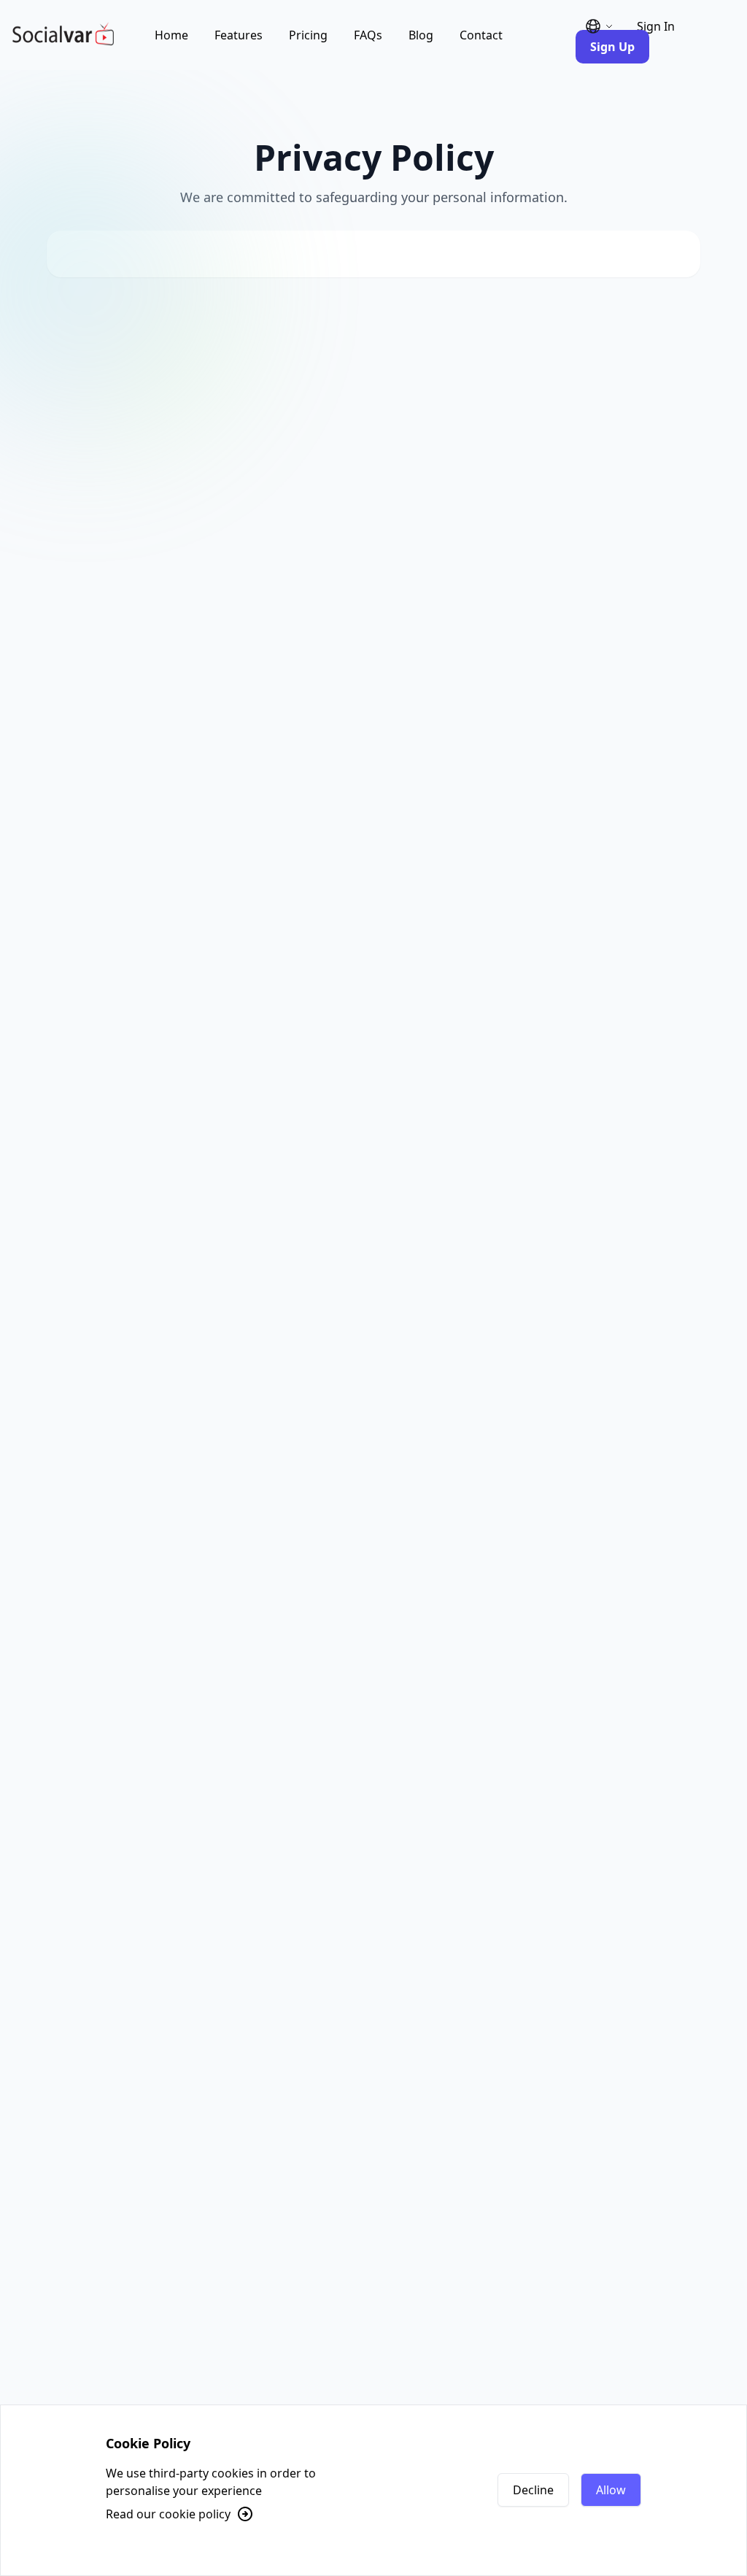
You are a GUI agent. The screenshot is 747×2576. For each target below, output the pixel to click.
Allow (611, 2490)
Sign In (656, 26)
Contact (481, 35)
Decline (533, 2490)
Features (239, 35)
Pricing (308, 35)
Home (171, 35)
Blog (421, 35)
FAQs (368, 35)
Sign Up (612, 47)
